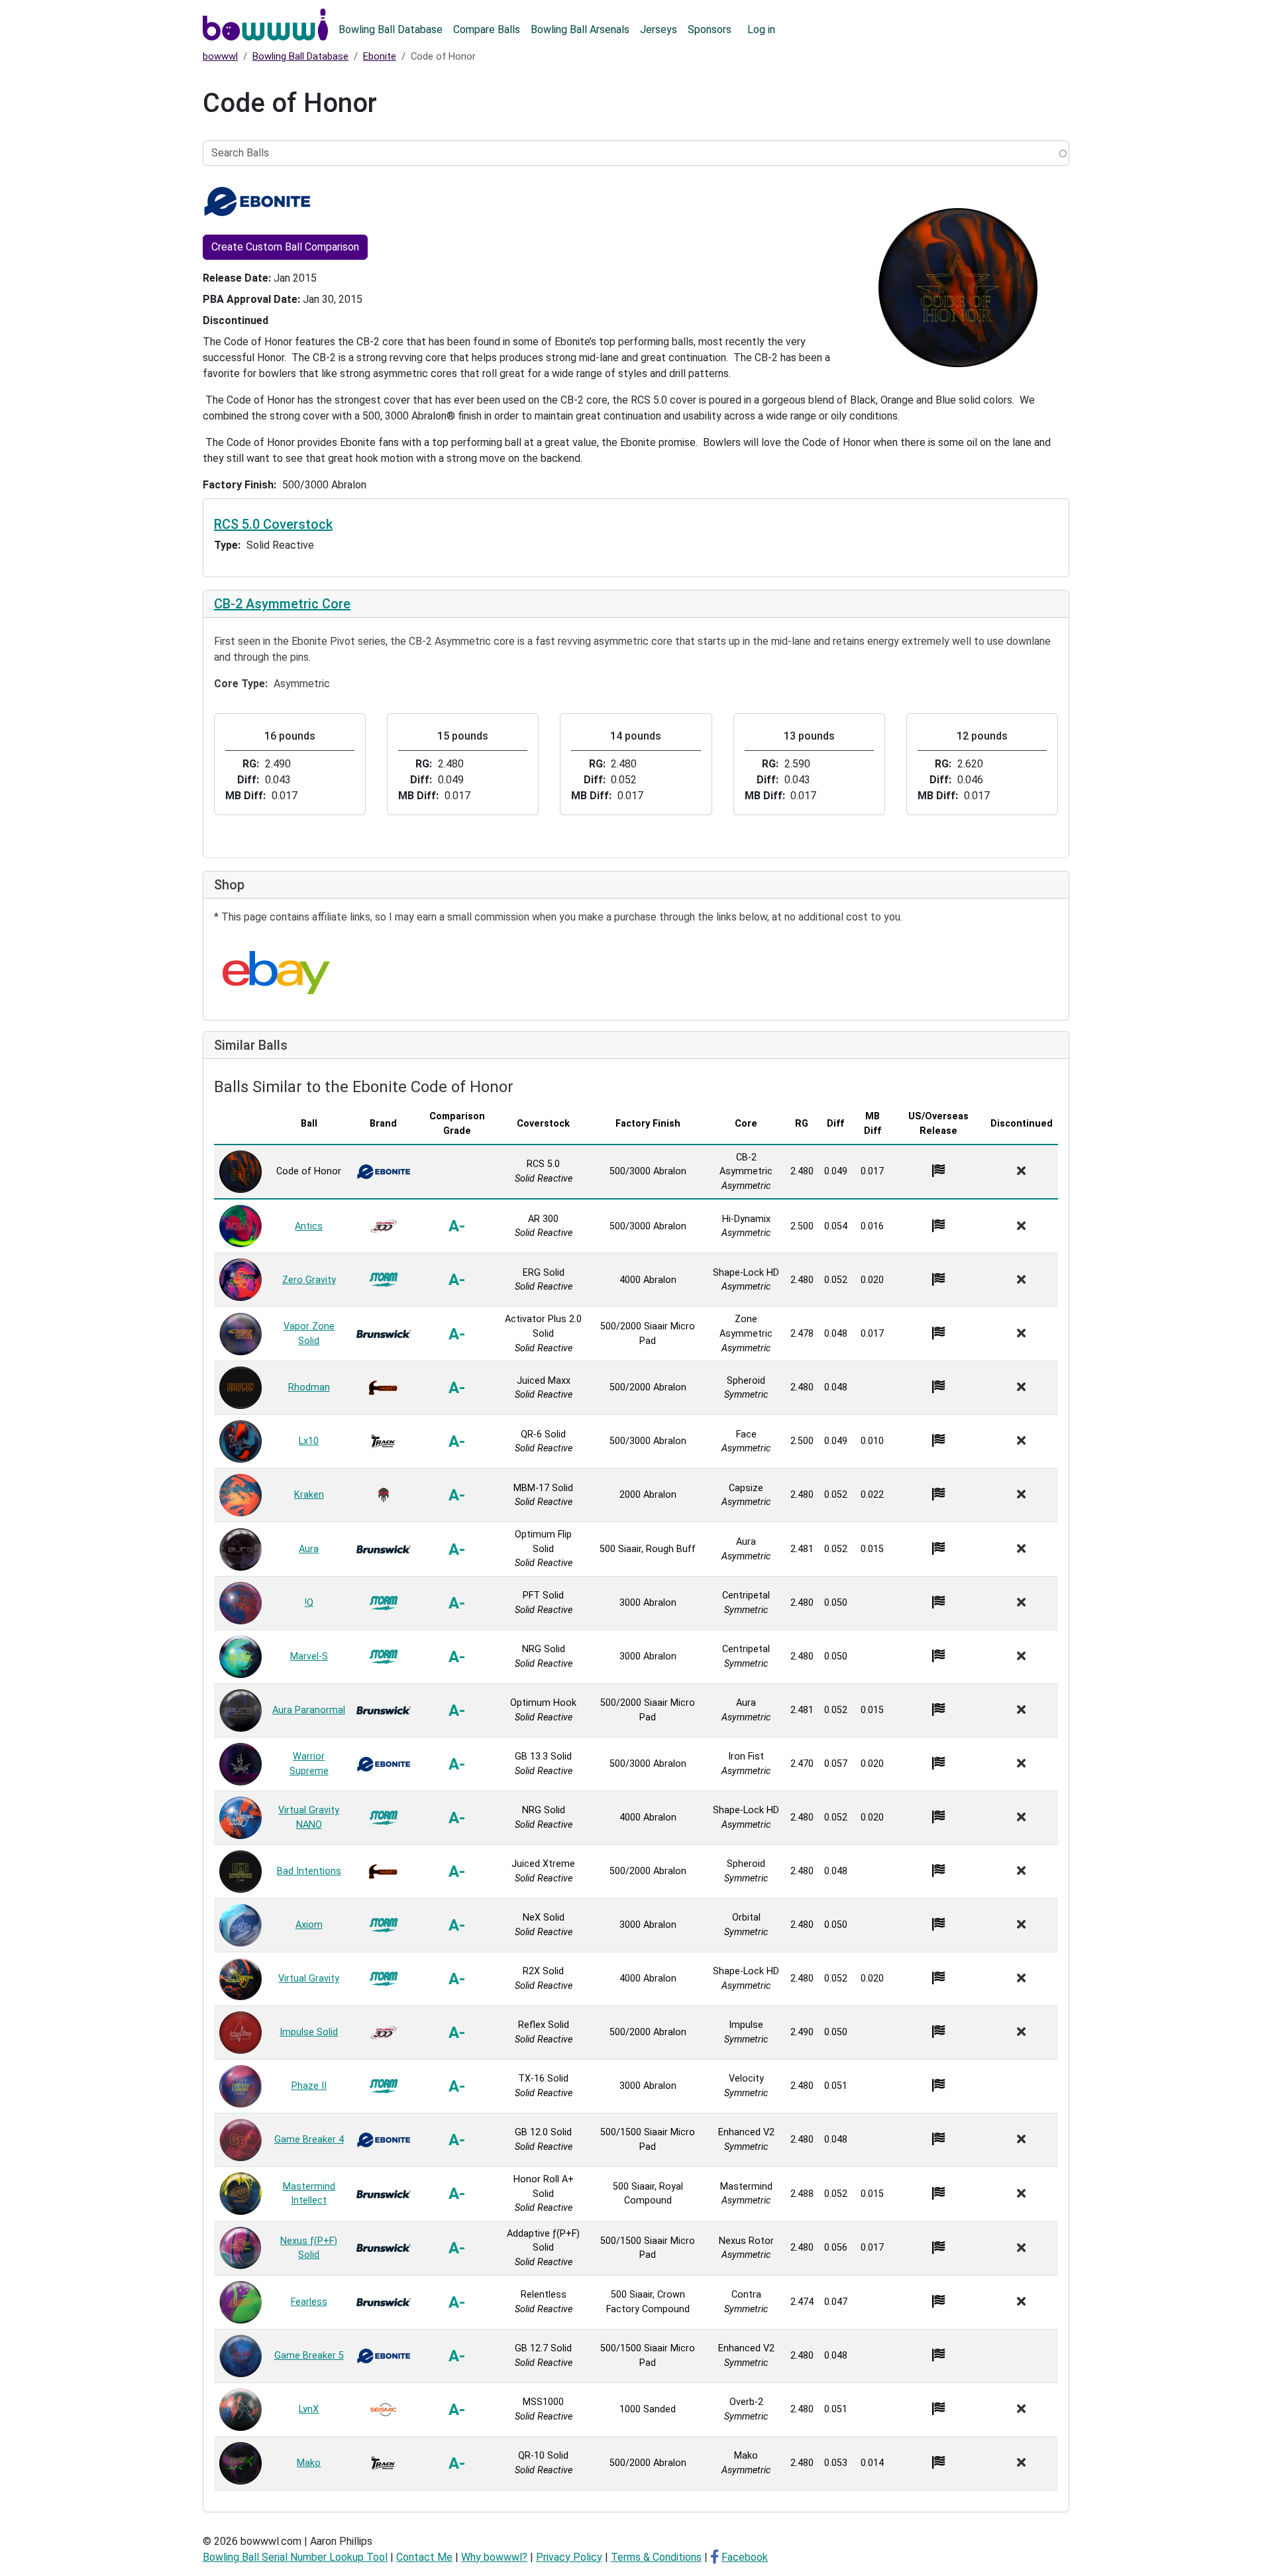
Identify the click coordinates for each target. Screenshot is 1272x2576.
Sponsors (710, 29)
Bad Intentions (309, 1871)
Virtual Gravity (309, 1979)
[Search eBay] (276, 973)
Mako (309, 2463)
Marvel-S (309, 1656)
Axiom (309, 1925)
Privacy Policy (569, 2557)
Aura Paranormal (309, 1710)
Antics (309, 1226)
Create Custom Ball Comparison (285, 247)
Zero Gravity (309, 1280)
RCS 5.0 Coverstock (273, 524)
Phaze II (309, 2086)
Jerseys (659, 29)
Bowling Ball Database (391, 29)
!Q (309, 1603)
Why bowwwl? (494, 2557)
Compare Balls (487, 29)
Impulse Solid (309, 2032)
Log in (761, 29)
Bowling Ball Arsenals (580, 29)
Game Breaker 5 (309, 2356)
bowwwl (220, 56)
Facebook (745, 2557)
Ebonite (380, 56)
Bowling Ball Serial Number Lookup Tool (295, 2557)
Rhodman (309, 1387)
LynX (309, 2409)
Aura (309, 1549)
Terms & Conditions (656, 2557)
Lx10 (309, 1441)
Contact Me (424, 2557)
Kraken (309, 1495)
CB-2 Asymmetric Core (282, 604)
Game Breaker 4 (309, 2140)
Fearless (309, 2302)
